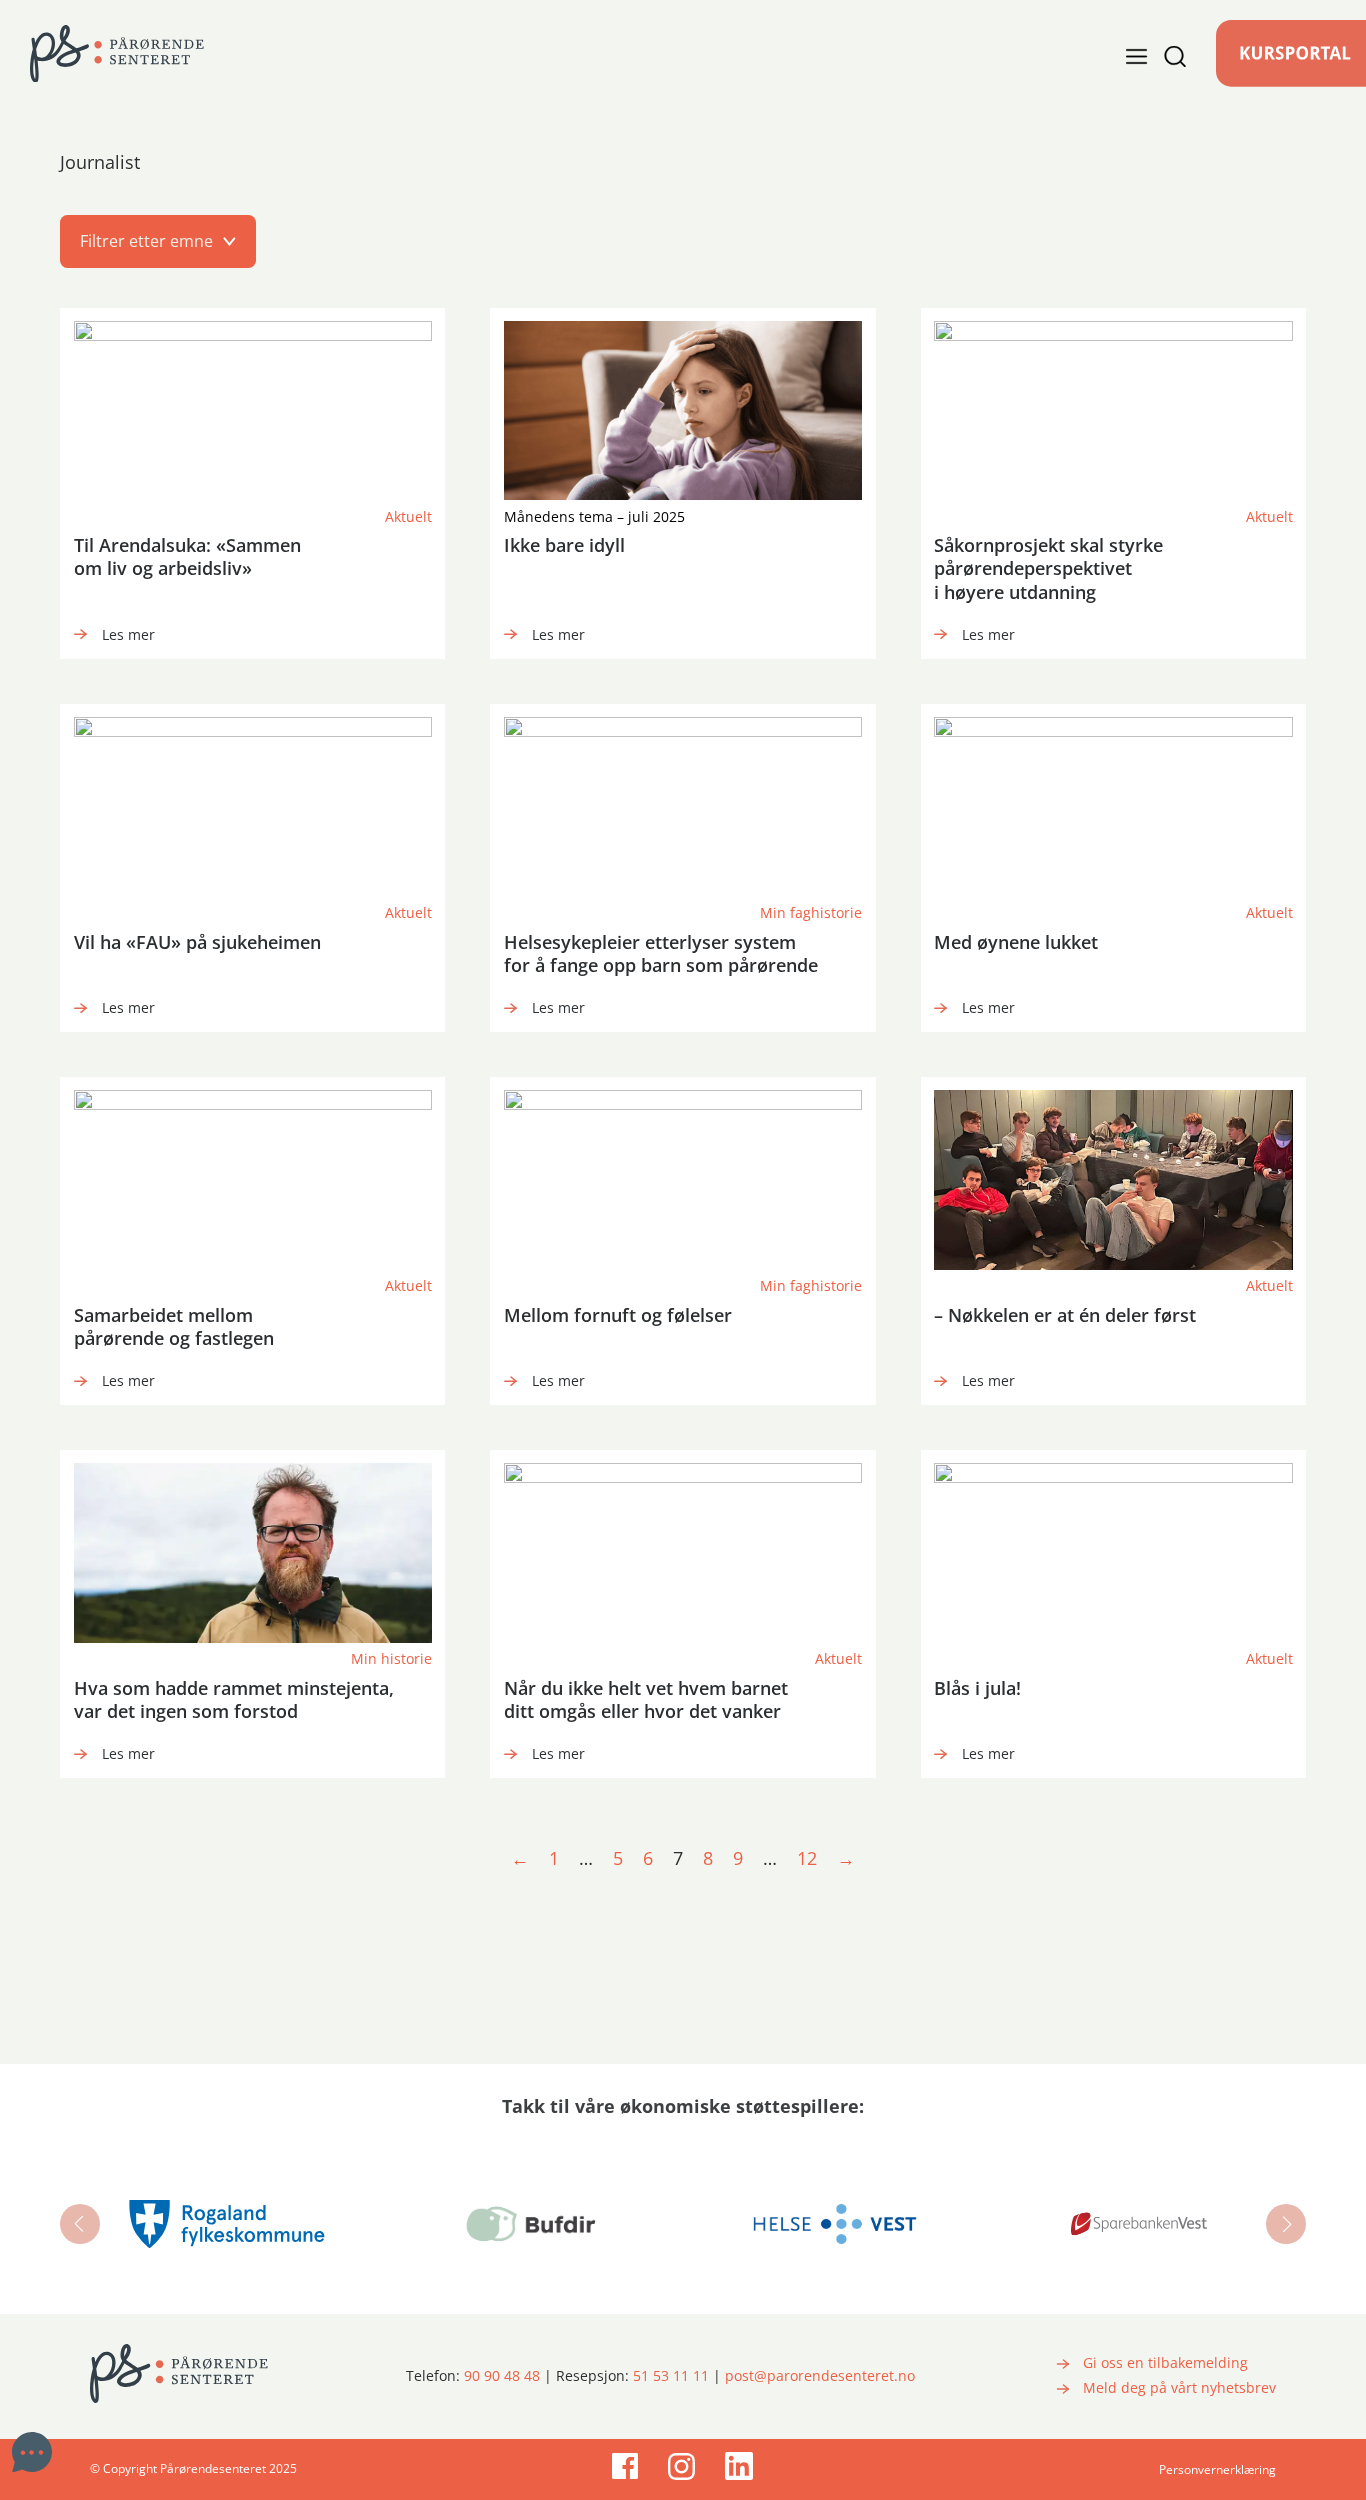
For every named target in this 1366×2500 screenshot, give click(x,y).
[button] (683, 241)
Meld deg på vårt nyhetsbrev (1179, 2388)
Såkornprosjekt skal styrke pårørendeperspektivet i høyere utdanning (1048, 568)
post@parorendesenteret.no (820, 2376)
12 (807, 1858)
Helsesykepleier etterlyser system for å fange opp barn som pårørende (661, 953)
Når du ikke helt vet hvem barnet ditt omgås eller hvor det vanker (646, 1699)
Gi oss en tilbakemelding (1165, 2363)
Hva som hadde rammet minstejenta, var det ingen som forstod (234, 1699)
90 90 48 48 (502, 2376)
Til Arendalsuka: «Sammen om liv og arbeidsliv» (187, 556)
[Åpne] (1156, 56)
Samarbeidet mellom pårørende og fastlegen (174, 1326)
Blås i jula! (977, 1688)
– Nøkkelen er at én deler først (1065, 1315)
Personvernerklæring (1217, 2469)
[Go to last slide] (80, 2224)
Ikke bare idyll (564, 545)
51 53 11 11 (671, 2376)
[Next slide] (1286, 2224)
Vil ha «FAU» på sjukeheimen (197, 942)
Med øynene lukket (1016, 942)
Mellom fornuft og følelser (618, 1315)
